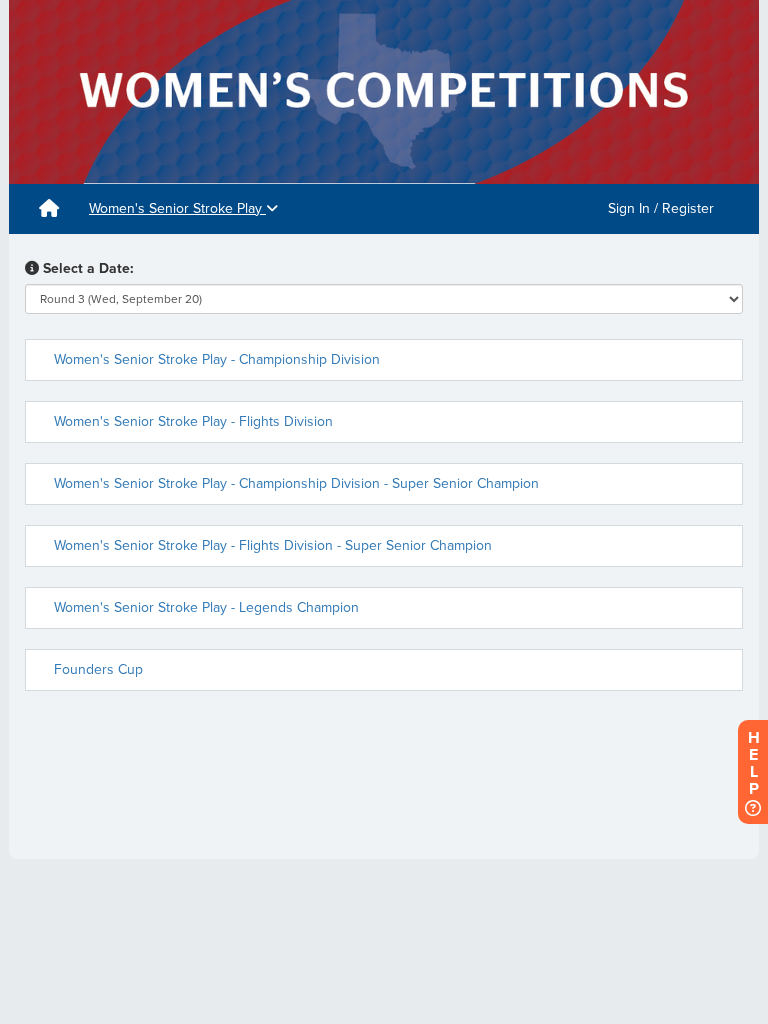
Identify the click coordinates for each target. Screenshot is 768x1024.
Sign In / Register (661, 208)
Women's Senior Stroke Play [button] (177, 208)
